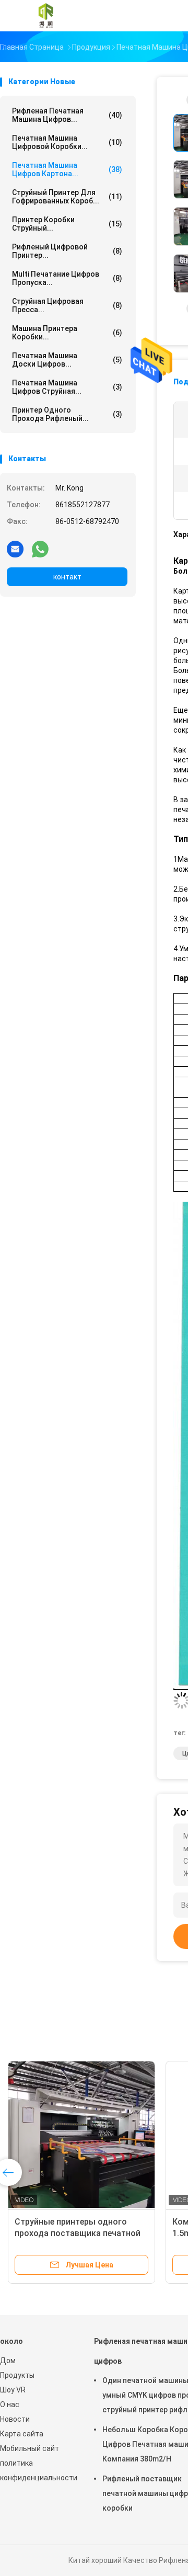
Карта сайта (22, 2434)
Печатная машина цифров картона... (67, 169)
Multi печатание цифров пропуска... (67, 278)
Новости (15, 2419)
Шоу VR (13, 2390)
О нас (10, 2404)
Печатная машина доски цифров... (67, 360)
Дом (8, 2361)
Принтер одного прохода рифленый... (67, 414)
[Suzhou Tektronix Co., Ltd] (46, 16)
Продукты (17, 2375)
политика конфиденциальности (37, 2470)
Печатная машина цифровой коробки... (67, 142)
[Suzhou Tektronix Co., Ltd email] (15, 549)
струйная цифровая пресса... (67, 305)
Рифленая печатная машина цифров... (67, 115)
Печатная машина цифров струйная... (67, 387)
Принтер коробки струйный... (67, 224)
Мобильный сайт (30, 2448)
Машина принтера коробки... (67, 333)
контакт (67, 577)
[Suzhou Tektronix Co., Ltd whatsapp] (40, 549)
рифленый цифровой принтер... (67, 251)
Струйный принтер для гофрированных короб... (67, 197)
